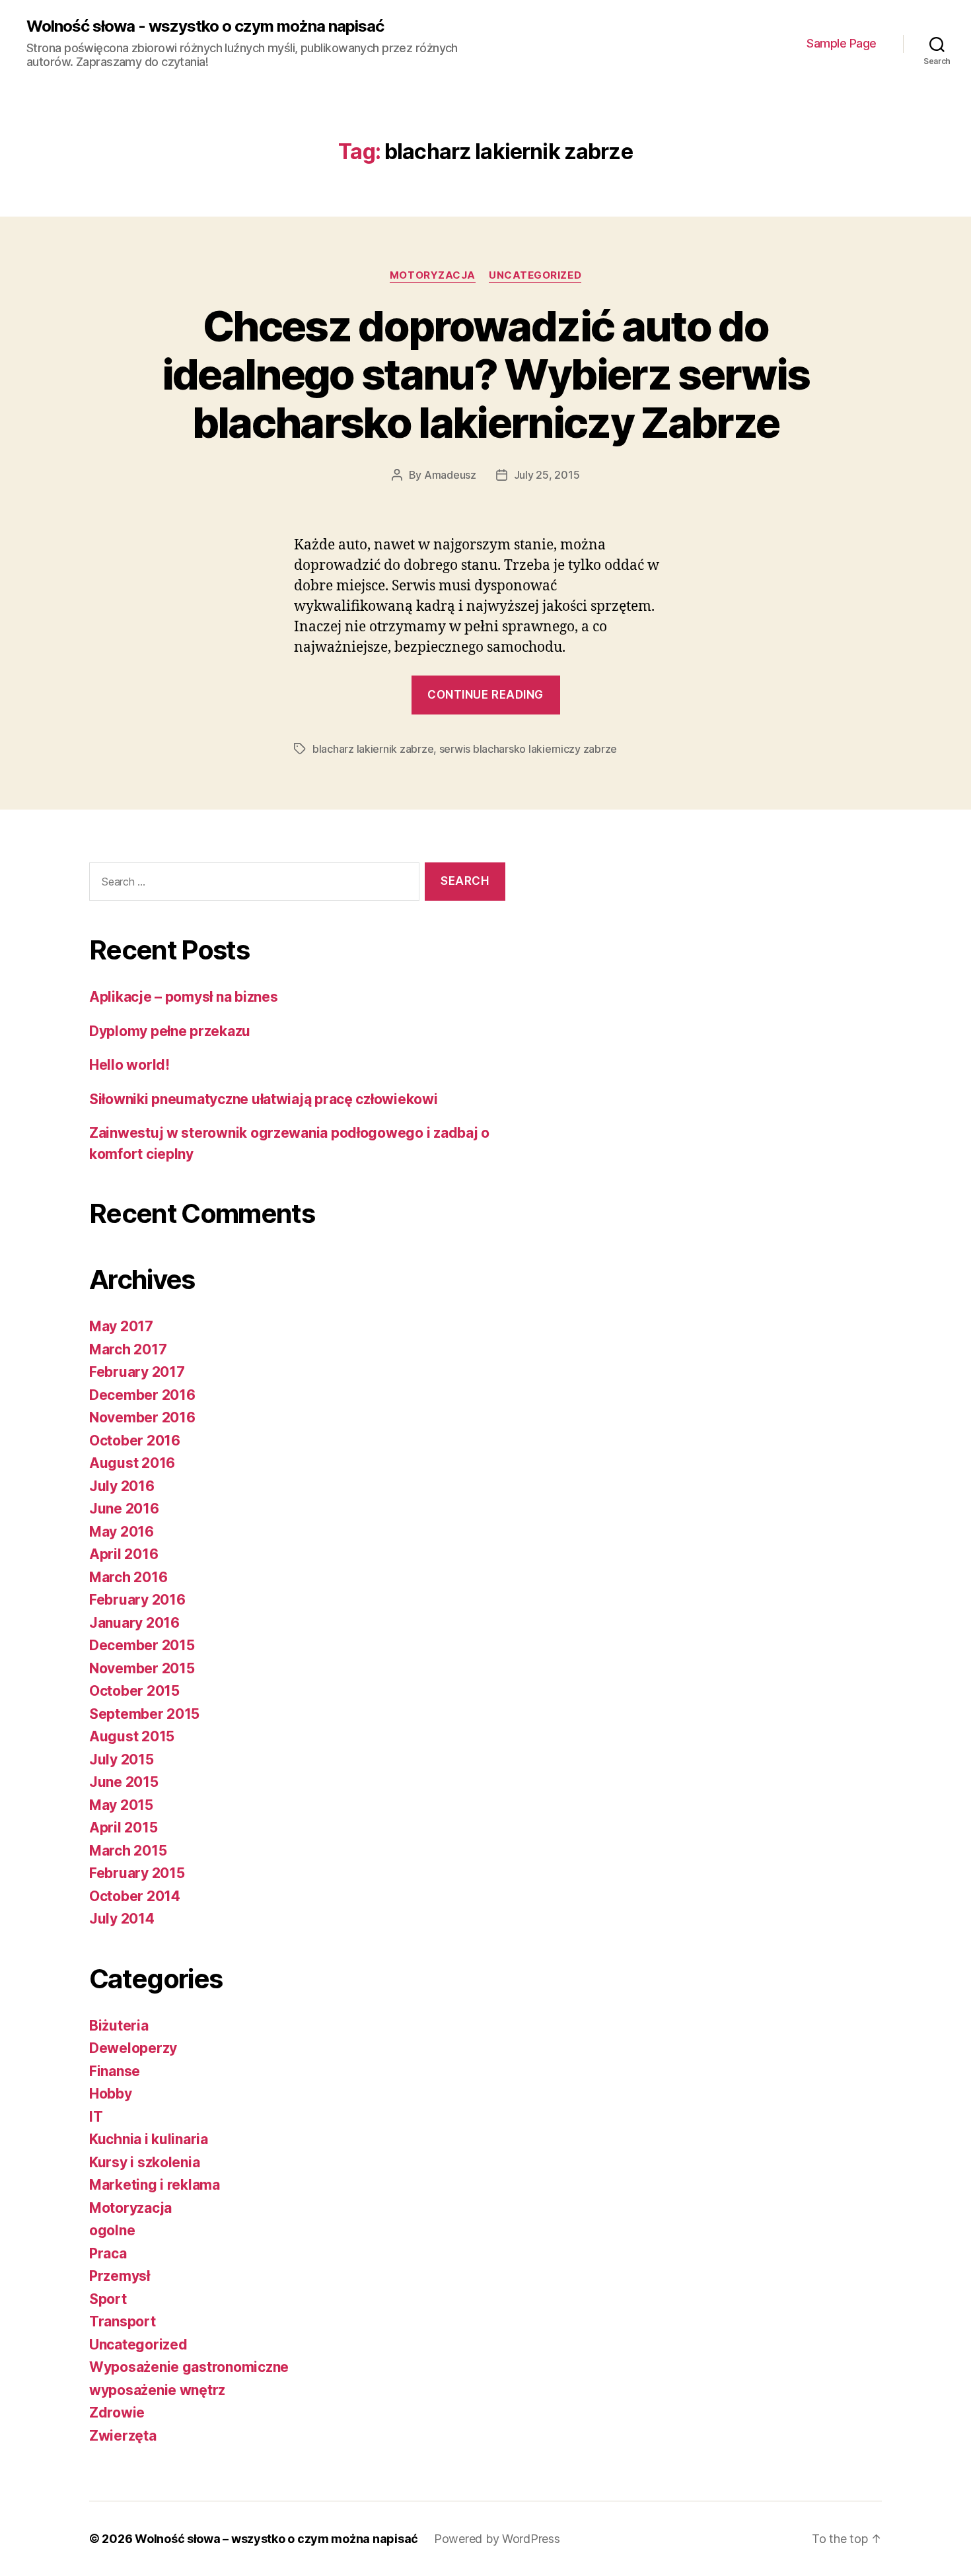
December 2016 (142, 1395)
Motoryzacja (433, 275)
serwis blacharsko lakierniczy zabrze (528, 749)
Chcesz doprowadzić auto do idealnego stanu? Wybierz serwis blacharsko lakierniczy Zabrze (486, 374)
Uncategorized (535, 275)
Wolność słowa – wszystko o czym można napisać (276, 2539)
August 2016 (132, 1463)
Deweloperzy (133, 2048)
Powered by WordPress (497, 2539)
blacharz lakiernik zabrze (373, 749)
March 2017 (128, 1349)
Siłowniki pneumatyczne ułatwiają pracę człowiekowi (264, 1099)
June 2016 (124, 1509)
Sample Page (842, 43)
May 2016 (122, 1532)
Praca (108, 2253)
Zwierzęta (123, 2436)
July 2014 (122, 1919)
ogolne (112, 2230)
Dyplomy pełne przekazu (170, 1031)
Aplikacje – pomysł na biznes (183, 997)
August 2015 (132, 1736)
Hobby (111, 2094)
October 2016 (135, 1441)
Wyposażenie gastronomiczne (189, 2367)
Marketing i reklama (155, 2185)
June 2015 (124, 1782)
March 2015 (128, 1851)
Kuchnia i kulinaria (149, 2139)
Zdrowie (117, 2413)
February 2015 (137, 1873)
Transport (123, 2321)
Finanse (115, 2071)
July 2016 (122, 1486)
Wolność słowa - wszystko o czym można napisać (205, 26)
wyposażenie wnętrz (157, 2390)
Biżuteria (119, 2026)
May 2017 (121, 1326)
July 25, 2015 (547, 475)
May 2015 (121, 1805)
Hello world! (129, 1065)
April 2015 (123, 1828)
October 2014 (135, 1896)
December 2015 (142, 1645)
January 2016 (134, 1623)
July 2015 (122, 1759)
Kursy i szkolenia (144, 2162)
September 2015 (144, 1714)
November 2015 (142, 1668)
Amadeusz (450, 475)
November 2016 (142, 1417)
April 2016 (124, 1554)
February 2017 (137, 1372)
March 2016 (128, 1577)
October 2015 (134, 1691)
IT (96, 2117)
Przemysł (120, 2276)
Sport (108, 2299)
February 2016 (137, 1600)
